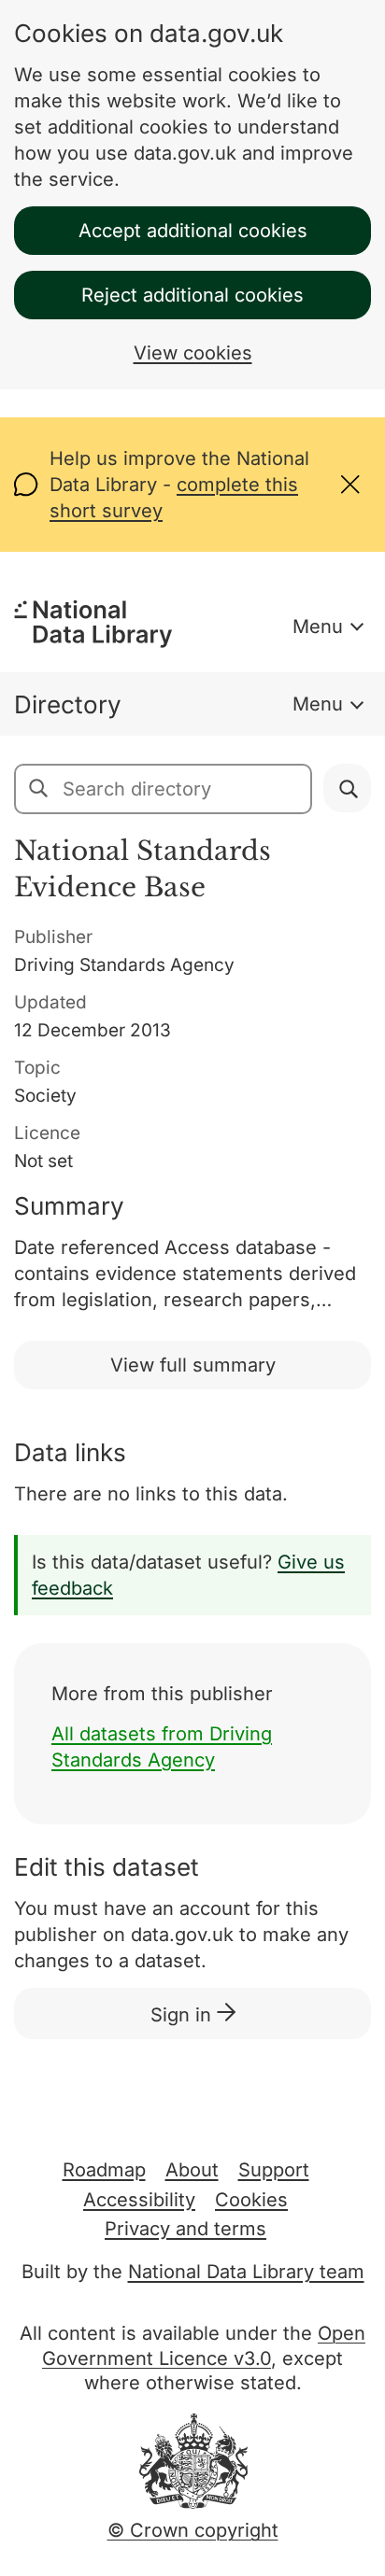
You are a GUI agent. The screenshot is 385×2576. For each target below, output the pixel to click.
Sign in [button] (184, 2015)
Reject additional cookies (192, 295)
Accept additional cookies (193, 231)
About (192, 2170)
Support (274, 2170)
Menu (318, 626)
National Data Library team (246, 2272)
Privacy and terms (185, 2229)
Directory (68, 704)
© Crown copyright (193, 2530)
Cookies (251, 2200)
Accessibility (139, 2200)
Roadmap (104, 2170)
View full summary (193, 1365)
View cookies (193, 353)
